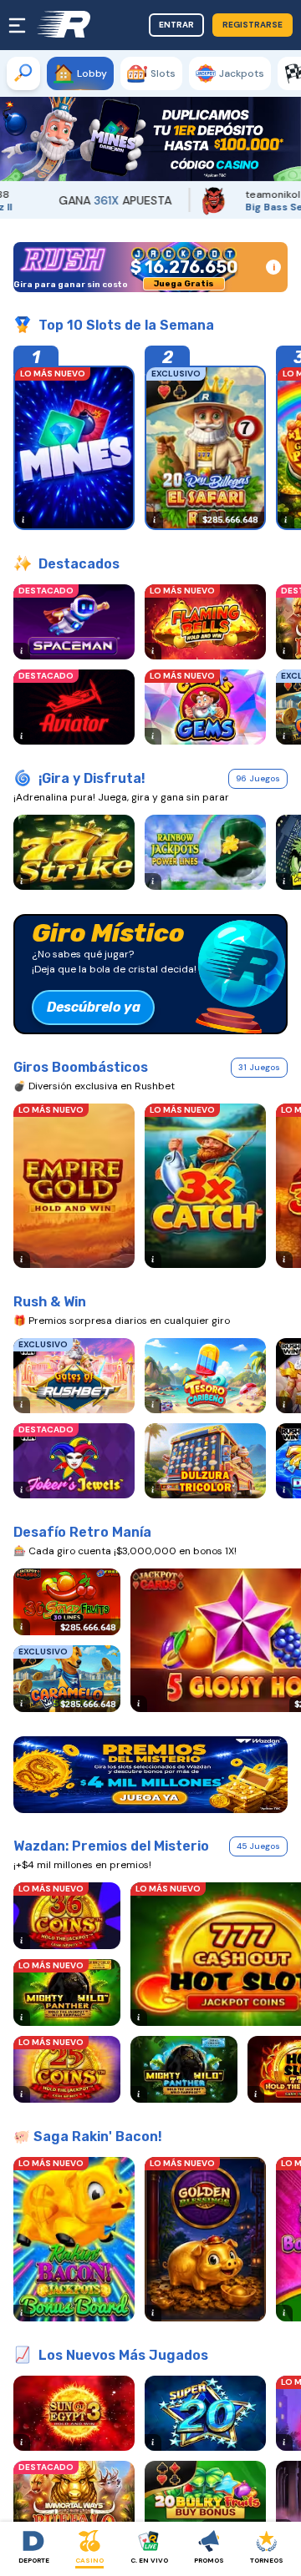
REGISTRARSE (253, 25)
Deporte (34, 2560)
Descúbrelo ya (94, 1007)
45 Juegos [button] (258, 1846)
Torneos (267, 2560)
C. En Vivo (149, 2560)
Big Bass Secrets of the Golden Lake (224, 207)
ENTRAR (176, 25)
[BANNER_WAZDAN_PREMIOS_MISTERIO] (150, 1775)
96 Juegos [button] (258, 778)
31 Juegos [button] (259, 1067)
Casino (89, 2560)
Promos (209, 2560)
